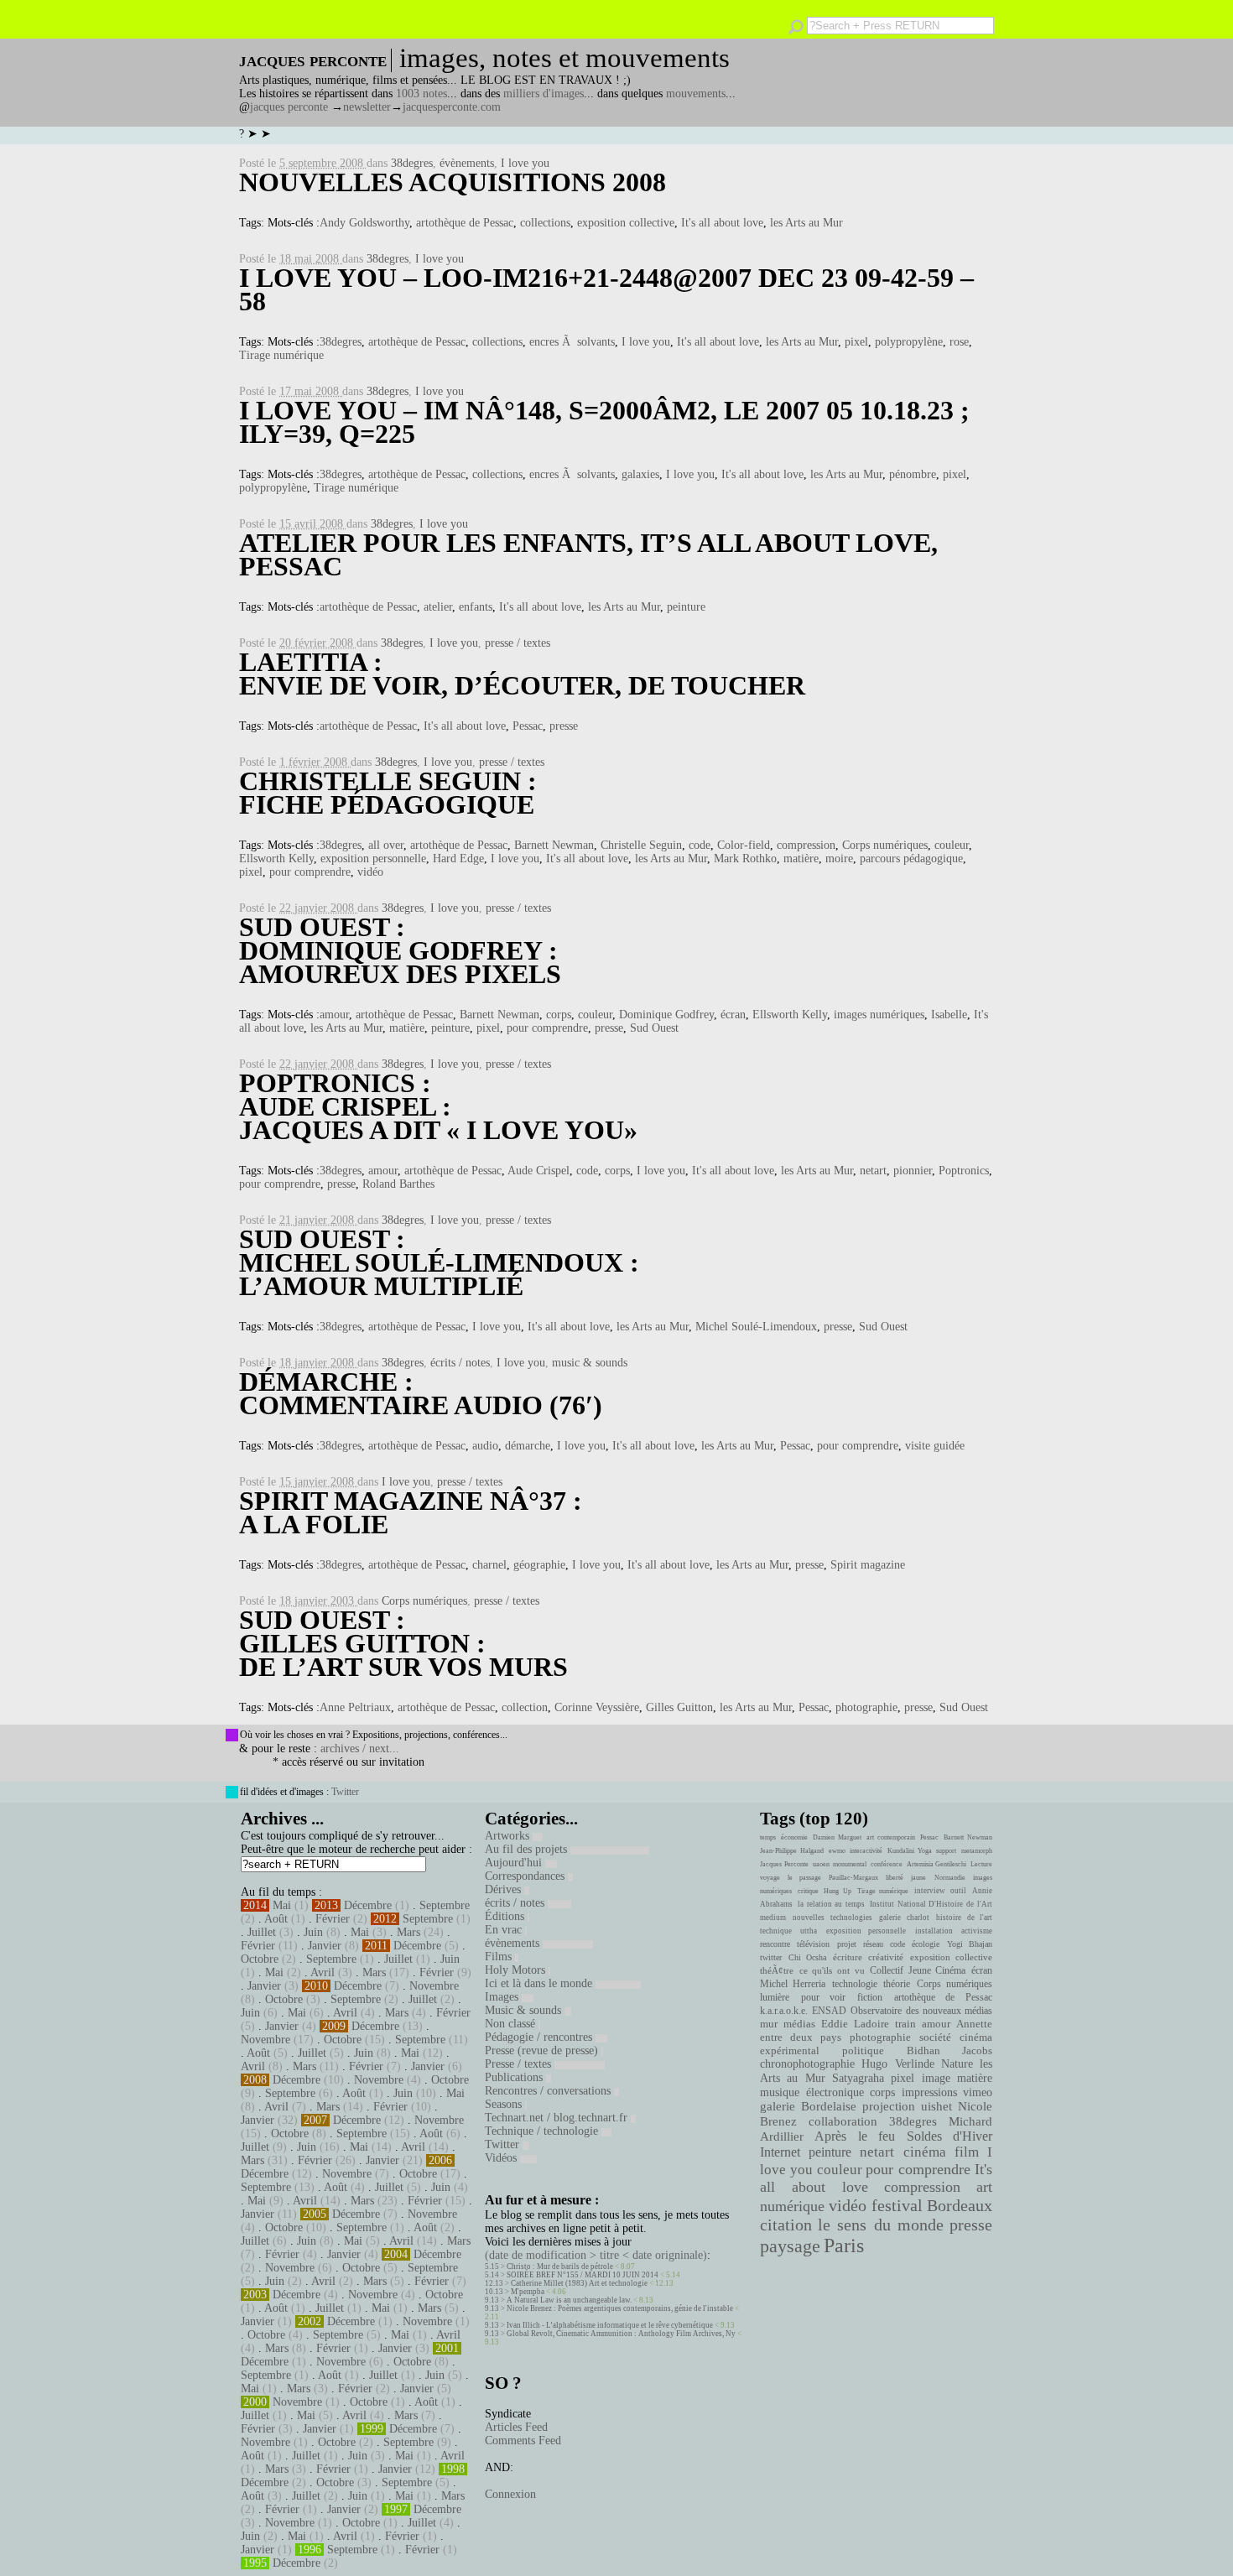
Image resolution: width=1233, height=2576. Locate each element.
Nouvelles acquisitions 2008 (453, 182)
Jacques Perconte (784, 1864)
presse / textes (518, 643)
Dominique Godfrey (666, 1015)
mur (769, 2024)
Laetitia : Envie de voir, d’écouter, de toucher (522, 674)
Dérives (505, 1889)
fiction (870, 1997)
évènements (467, 163)
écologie (926, 1944)
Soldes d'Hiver (949, 2136)
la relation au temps (831, 1904)
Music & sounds (525, 2010)
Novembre (434, 1986)
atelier (438, 607)
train (905, 2024)
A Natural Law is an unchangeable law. (569, 2300)
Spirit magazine (868, 1565)
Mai (282, 1905)
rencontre (775, 1944)
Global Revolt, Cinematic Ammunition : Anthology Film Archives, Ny (621, 2334)
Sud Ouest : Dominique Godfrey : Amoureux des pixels (400, 950)
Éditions (506, 1916)
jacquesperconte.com (452, 107)
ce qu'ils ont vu (832, 1970)
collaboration (843, 2121)
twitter (771, 1957)
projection (889, 2106)
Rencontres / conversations (549, 2091)
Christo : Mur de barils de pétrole (560, 2266)
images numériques (879, 1015)
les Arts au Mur (806, 223)
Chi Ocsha (808, 1957)
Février (333, 1919)
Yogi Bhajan (970, 1944)
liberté (895, 1878)
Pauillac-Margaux (853, 1878)
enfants (476, 607)
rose (959, 342)
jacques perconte (289, 107)
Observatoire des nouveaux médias (921, 2011)
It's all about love (722, 223)
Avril (323, 1972)
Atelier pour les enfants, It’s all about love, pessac (588, 554)
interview (930, 1891)
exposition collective (626, 223)
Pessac (528, 726)
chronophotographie (807, 2064)
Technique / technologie (543, 2131)
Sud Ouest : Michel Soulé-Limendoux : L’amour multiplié (439, 1262)
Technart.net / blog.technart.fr (558, 2118)
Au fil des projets (528, 1849)
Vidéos (502, 2158)
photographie (866, 1707)
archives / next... (360, 1749)
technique (776, 1931)
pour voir (824, 1997)
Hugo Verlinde (897, 2064)
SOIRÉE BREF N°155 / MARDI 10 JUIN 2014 (583, 2275)
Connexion (510, 2494)
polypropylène (909, 342)
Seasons (505, 2104)
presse (564, 726)
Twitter (345, 1792)
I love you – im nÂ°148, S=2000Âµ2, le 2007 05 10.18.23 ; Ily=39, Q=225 (604, 422)
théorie (897, 1984)
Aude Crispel (538, 1171)
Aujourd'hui (515, 1863)
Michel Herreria (793, 1984)
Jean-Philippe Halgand (792, 1851)
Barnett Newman (554, 845)
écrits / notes (460, 1363)
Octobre (260, 1959)
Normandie (950, 1878)
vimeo (978, 2092)
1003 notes (421, 94)
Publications (515, 2077)
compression (806, 845)
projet (847, 1944)
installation (934, 1931)
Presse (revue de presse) (543, 2050)
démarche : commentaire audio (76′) (421, 1393)
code (700, 845)
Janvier (325, 1946)
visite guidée (935, 1446)
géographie (539, 1565)
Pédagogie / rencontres (540, 2037)
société (935, 2037)
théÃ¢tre (777, 1970)
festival (897, 2206)
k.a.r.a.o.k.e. (784, 2011)
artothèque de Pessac (465, 223)
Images (503, 1997)
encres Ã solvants (572, 342)
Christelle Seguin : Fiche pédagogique (388, 793)
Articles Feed (516, 2427)
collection (525, 1707)
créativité (886, 1957)
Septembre (445, 1905)
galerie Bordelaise (808, 2106)
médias (799, 2024)
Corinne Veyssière (597, 1707)
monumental (850, 1864)
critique (808, 1891)
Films (500, 1957)
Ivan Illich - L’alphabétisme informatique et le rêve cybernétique (610, 2325)
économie (794, 1837)
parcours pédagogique (911, 859)
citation (786, 2225)
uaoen (821, 1864)
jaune (918, 1878)
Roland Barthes (398, 1184)
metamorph (977, 1851)
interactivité (866, 1851)
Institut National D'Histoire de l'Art (931, 1904)
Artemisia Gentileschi (937, 1864)
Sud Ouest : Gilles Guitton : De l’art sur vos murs (403, 1643)
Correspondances (526, 1876)
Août (276, 1919)
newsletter (367, 107)
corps (559, 1015)
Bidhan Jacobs (949, 2050)
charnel (489, 1565)
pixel (856, 342)
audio (485, 1446)
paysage (790, 2246)
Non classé (512, 2024)
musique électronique (812, 2092)
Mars (408, 1932)
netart (873, 1171)
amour (334, 1015)
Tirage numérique (281, 355)
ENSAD (829, 2011)
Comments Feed (523, 2441)
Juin (313, 1932)
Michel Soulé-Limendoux (756, 1327)
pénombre (913, 474)
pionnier (913, 1171)
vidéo (370, 872)
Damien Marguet (837, 1837)
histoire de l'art (964, 1918)
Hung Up (838, 1891)
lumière (775, 1997)
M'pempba (528, 2292)
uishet (936, 2106)
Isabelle (949, 1015)
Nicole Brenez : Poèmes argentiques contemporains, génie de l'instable (620, 2308)
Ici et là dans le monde (540, 1983)
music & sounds (590, 1363)
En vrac (505, 1930)
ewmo (837, 1851)
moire (839, 859)
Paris (844, 2246)
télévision (813, 1944)
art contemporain (891, 1837)
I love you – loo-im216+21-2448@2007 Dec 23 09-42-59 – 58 (606, 289)
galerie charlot (904, 1918)
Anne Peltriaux (355, 1707)
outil (958, 1891)
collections (545, 223)
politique (863, 2050)
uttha (809, 1931)
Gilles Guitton (679, 1707)
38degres (412, 163)
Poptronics (964, 1171)
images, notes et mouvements (564, 58)
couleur (952, 845)
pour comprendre (310, 872)
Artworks (509, 1836)
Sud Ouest (654, 1028)
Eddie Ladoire (855, 2024)
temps (768, 1837)
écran (733, 1015)
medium (773, 1918)
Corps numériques (885, 845)
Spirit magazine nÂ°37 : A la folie (411, 1512)
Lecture (981, 1864)
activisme (977, 1931)
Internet (780, 2152)
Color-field (744, 845)
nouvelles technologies (832, 1918)
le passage (804, 1878)
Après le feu (855, 2136)
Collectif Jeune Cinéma (918, 1970)
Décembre (368, 1905)
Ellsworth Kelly (276, 859)
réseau (873, 1944)
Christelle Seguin (641, 845)
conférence (887, 1864)
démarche (528, 1446)
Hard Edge (458, 859)
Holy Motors (517, 1970)
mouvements (696, 94)
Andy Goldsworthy (364, 223)
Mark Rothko (745, 859)
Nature (957, 2064)
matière (801, 859)
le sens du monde (881, 2225)
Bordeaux (960, 2205)
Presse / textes (520, 2064)
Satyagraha (858, 2078)
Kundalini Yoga (910, 1851)
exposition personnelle (373, 859)
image (936, 2078)
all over (386, 845)
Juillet (262, 1932)
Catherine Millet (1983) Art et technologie (579, 2283)
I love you (525, 163)
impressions (929, 2092)
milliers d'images (544, 94)
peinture (686, 607)
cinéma (925, 2152)
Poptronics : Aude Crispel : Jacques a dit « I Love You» (438, 1106)
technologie (855, 1984)
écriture (848, 1957)
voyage (770, 1878)
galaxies (640, 474)
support (946, 1851)
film (967, 2152)
